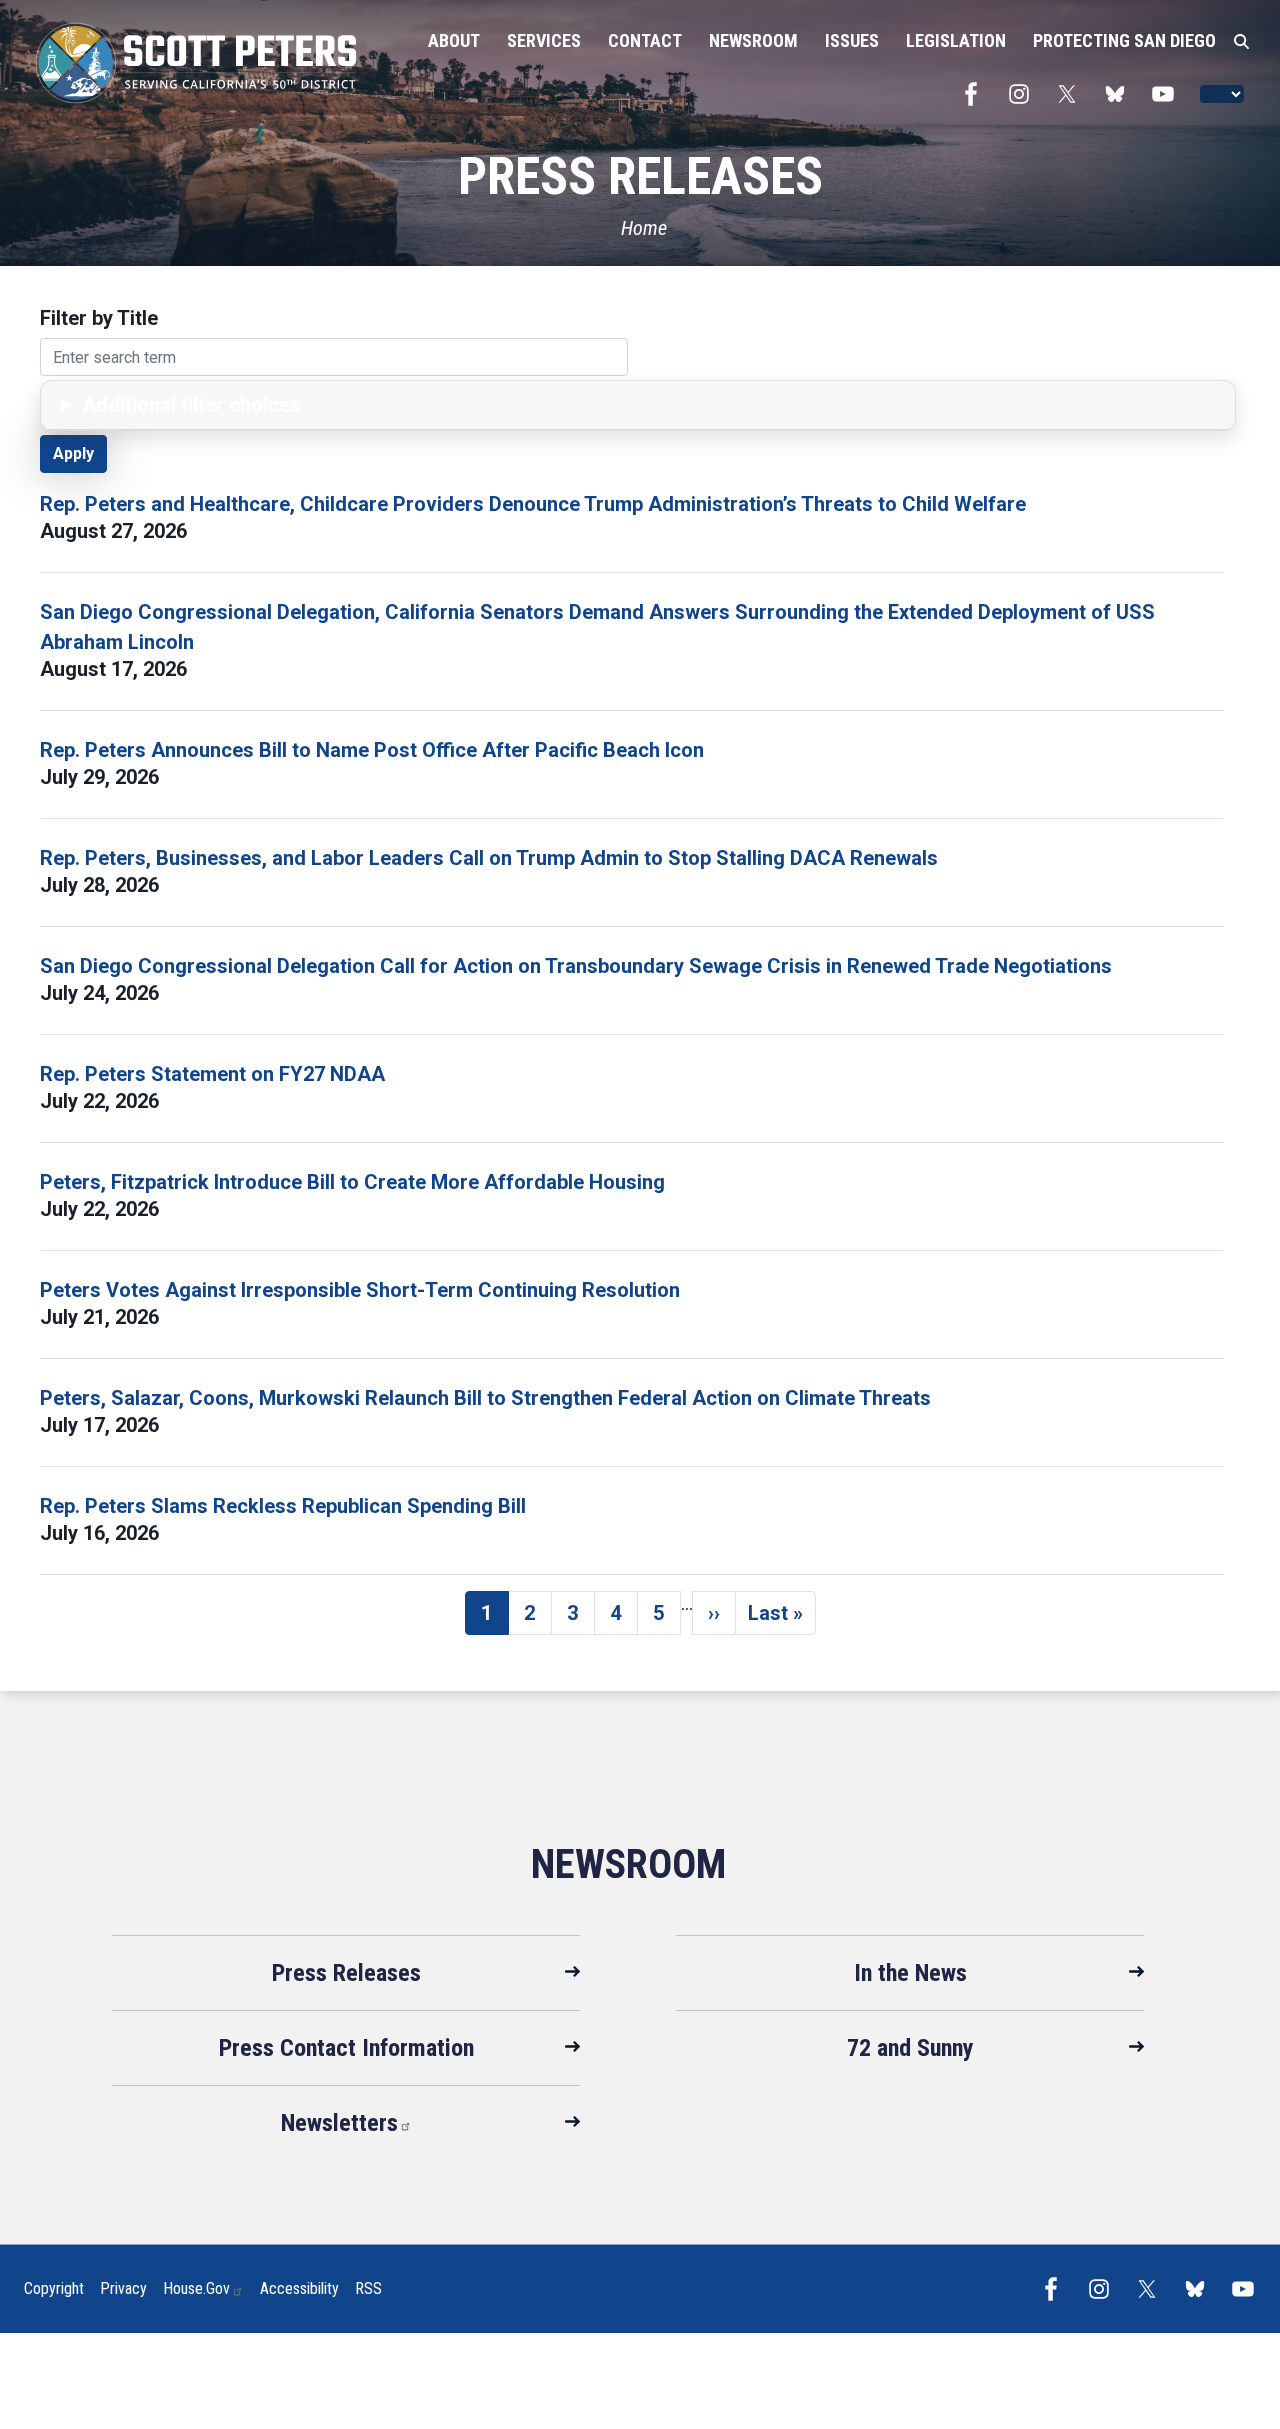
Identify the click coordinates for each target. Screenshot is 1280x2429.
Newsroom (628, 1864)
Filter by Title (99, 318)
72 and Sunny (910, 2048)
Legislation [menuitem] (956, 40)
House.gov (196, 2288)
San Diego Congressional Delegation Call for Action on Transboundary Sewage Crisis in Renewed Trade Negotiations (576, 966)
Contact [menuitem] (645, 40)
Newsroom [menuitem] (753, 40)
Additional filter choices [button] (191, 405)
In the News (910, 1973)
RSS (368, 2288)
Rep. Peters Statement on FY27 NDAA (212, 1074)
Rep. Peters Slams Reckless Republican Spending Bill (283, 1506)
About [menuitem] (454, 40)
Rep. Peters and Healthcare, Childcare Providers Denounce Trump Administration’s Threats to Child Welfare (533, 504)
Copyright (54, 2288)
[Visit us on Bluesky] (1120, 94)
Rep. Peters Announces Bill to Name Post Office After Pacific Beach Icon (372, 750)
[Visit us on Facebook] (976, 94)
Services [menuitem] (544, 40)
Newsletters (339, 2123)
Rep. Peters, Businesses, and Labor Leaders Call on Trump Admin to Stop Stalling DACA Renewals (489, 858)
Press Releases (346, 1973)
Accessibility (299, 2288)
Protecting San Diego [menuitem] (1124, 40)
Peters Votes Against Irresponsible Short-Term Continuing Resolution (360, 1290)
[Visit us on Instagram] (1024, 94)
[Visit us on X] (1072, 94)
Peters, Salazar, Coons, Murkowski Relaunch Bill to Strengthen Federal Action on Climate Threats (485, 1398)
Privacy (123, 2288)
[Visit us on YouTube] (1168, 94)
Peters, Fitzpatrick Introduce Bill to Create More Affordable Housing (352, 1182)
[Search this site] (1241, 42)
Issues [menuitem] (852, 40)
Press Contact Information (346, 2048)
